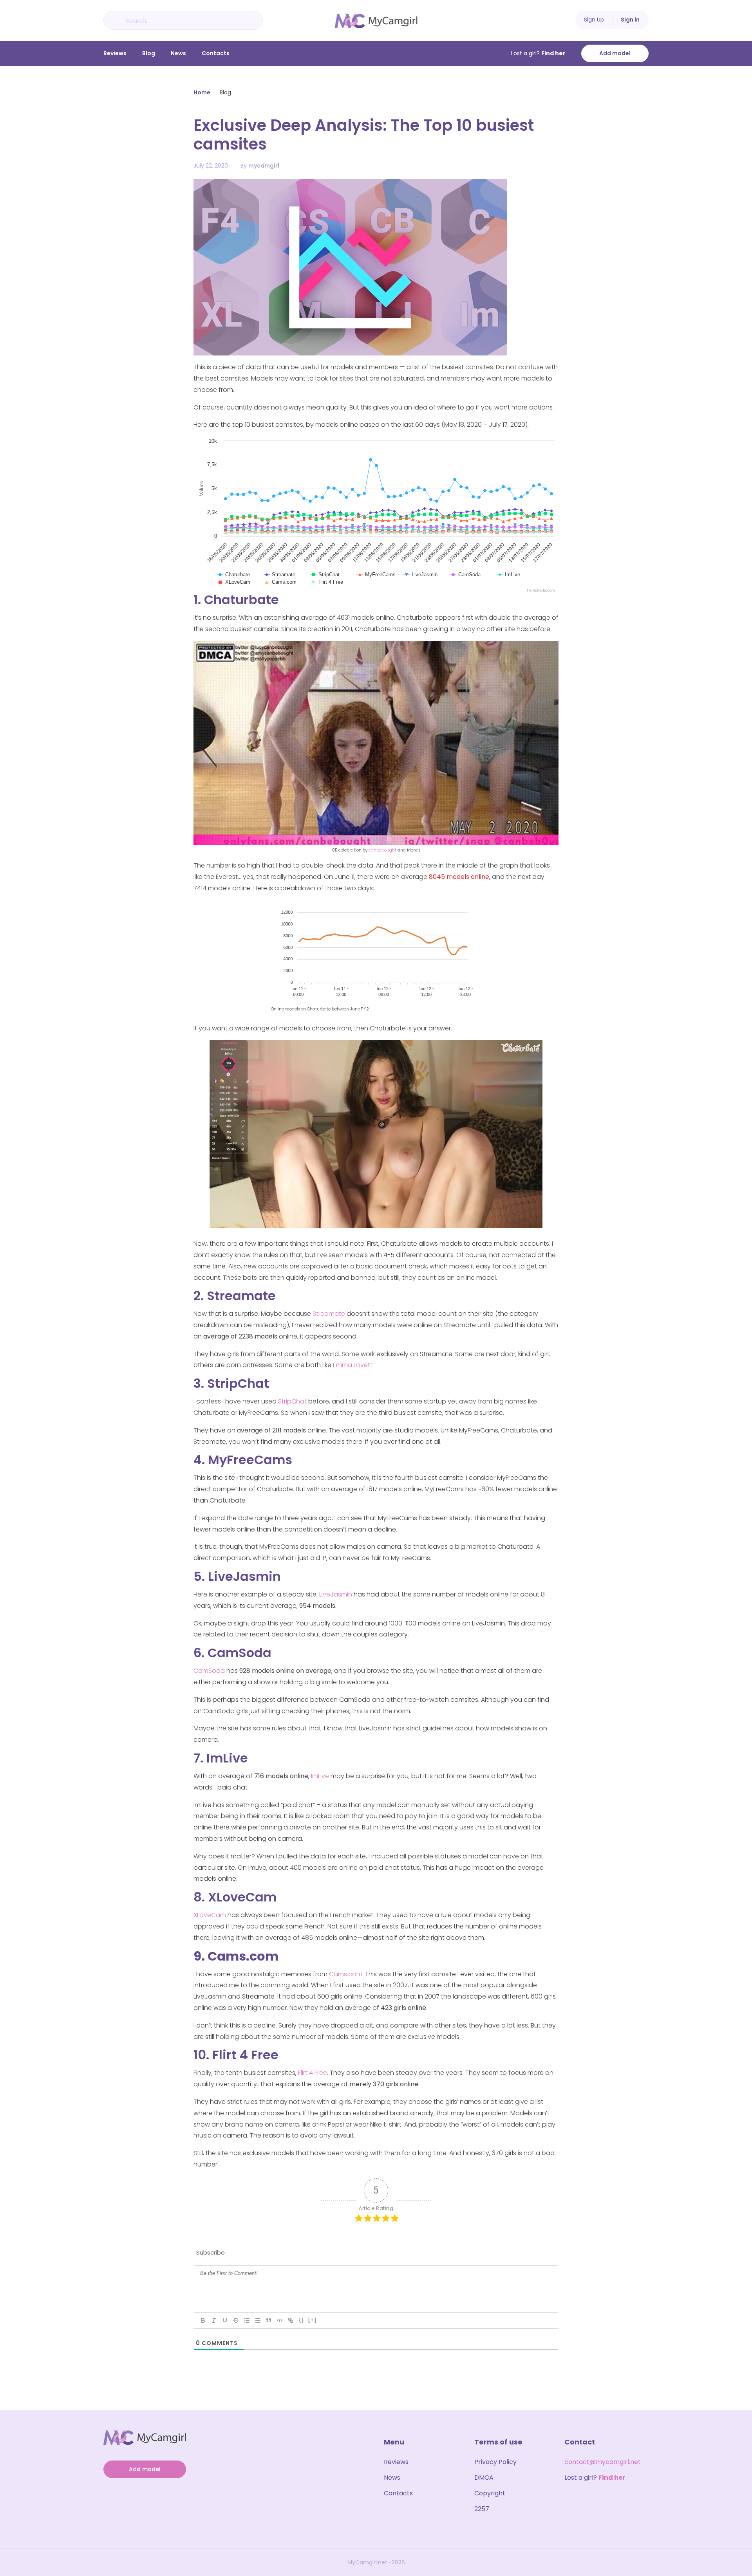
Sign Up (594, 20)
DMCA (484, 2478)
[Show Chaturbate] (234, 581)
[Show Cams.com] (280, 588)
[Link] (291, 2320)
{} (302, 2320)
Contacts (216, 53)
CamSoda (209, 1671)
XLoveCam (210, 1915)
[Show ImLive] (509, 581)
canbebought (382, 850)
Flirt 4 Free (313, 2073)
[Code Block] (280, 2320)
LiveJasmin (336, 1594)
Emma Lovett (353, 1365)
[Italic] (214, 2320)
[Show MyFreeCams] (377, 581)
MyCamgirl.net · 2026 (376, 2562)
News (178, 53)
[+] (313, 2320)
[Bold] (203, 2320)
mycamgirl (264, 166)
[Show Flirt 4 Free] (327, 588)
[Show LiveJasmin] (421, 581)
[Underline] (225, 2320)
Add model (615, 53)
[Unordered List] (258, 2320)
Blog (149, 53)
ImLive (320, 1776)
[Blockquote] (269, 2320)
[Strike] (236, 2320)
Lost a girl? (538, 53)
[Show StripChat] (325, 581)
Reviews (115, 53)
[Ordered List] (247, 2320)
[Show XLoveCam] (234, 588)
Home (202, 92)
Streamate (329, 1314)
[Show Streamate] (280, 581)
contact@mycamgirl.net (603, 2462)
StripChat (292, 1401)
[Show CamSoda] (466, 581)
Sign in (630, 20)
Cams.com (346, 1974)
